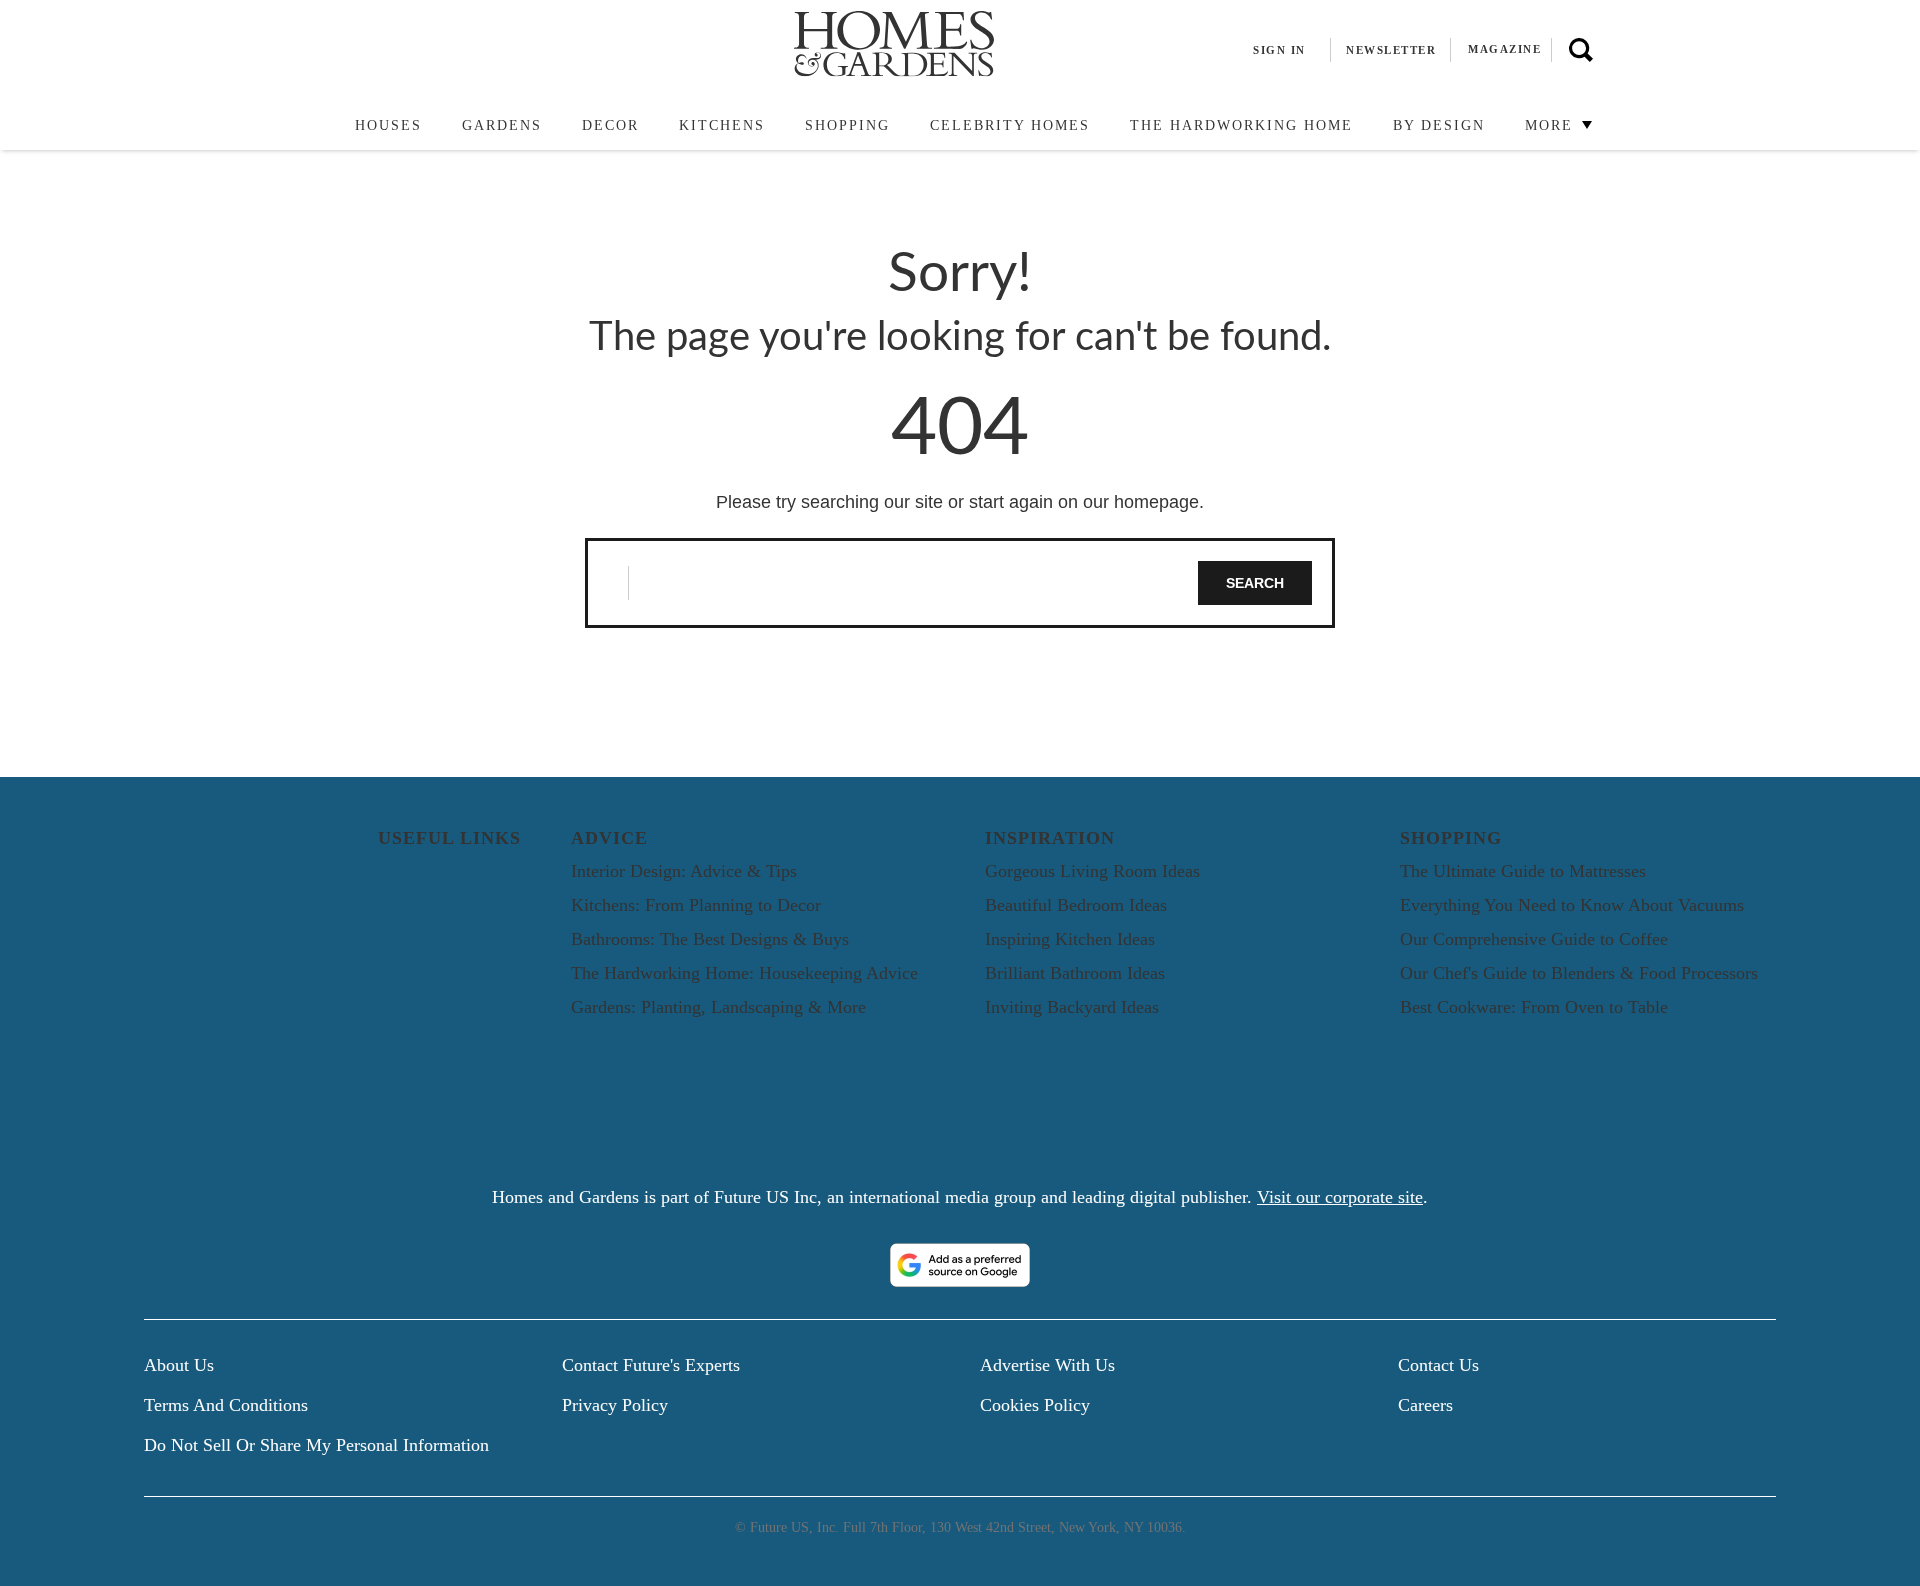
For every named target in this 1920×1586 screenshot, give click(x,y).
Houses (388, 125)
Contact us (1438, 1365)
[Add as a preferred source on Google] (960, 1265)
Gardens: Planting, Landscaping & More (718, 1007)
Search (1255, 583)
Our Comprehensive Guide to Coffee (1534, 939)
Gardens (502, 125)
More (1552, 125)
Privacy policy (615, 1405)
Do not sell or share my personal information (316, 1445)
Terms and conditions (226, 1405)
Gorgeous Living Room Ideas (1092, 871)
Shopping (847, 125)
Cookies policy (1035, 1405)
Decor (610, 125)
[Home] (325, 126)
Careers (1425, 1405)
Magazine (1504, 49)
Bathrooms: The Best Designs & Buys (710, 939)
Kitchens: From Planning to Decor (696, 905)
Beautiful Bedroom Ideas (1076, 905)
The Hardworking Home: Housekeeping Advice (744, 973)
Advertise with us (1047, 1365)
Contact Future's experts (651, 1365)
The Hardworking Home (1241, 125)
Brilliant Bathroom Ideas (1075, 973)
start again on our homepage (1084, 502)
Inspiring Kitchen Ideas (1070, 939)
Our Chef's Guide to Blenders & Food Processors (1579, 973)
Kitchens (722, 125)
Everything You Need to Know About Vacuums (1572, 905)
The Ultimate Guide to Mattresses (1523, 871)
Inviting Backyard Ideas (1072, 1007)
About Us (179, 1365)
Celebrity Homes (1010, 125)
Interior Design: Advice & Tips (684, 871)
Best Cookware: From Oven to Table (1534, 1007)
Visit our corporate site (1340, 1197)
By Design (1439, 125)
